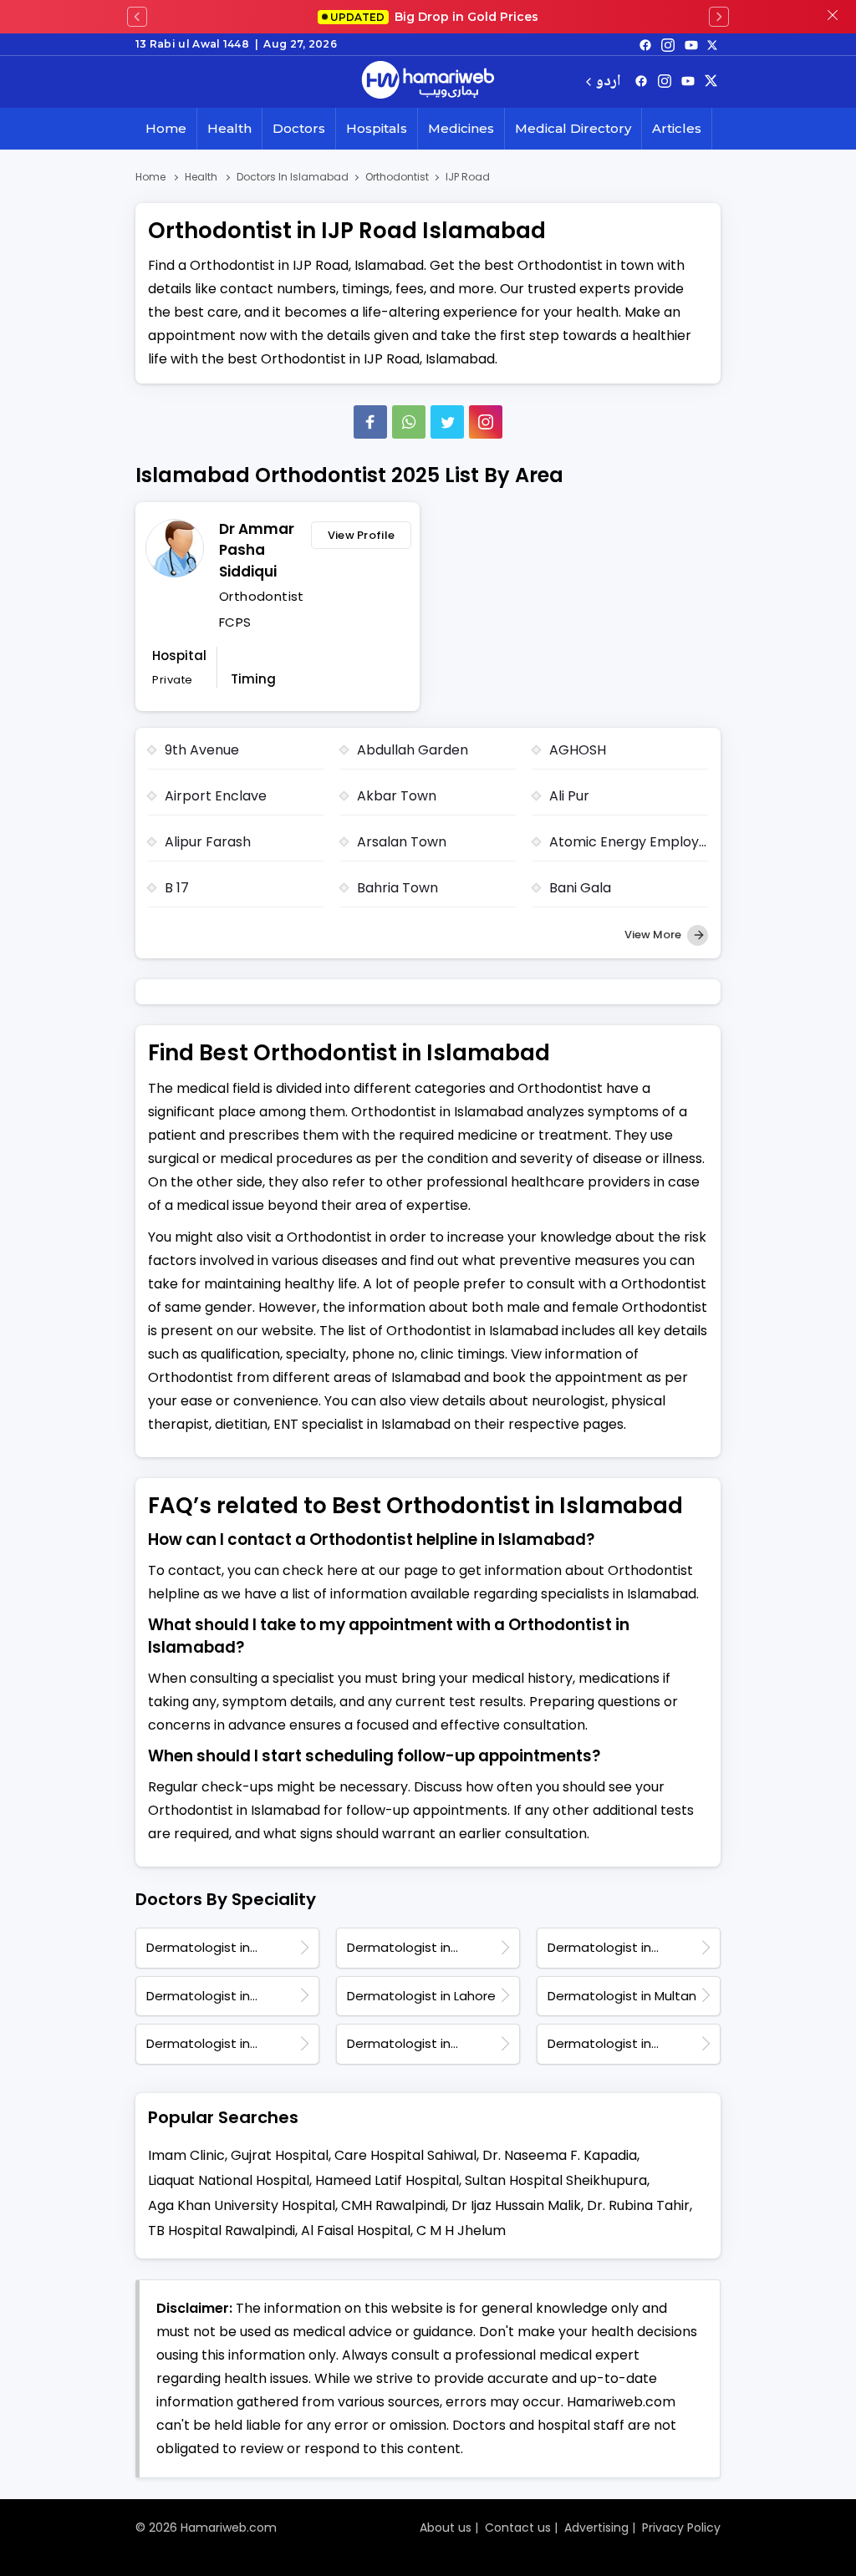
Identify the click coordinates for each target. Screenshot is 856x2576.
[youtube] (691, 44)
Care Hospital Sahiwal (405, 2155)
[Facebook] (370, 422)
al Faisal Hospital (356, 2231)
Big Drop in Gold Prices (434, 17)
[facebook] (645, 44)
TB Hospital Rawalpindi (222, 2231)
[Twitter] (447, 422)
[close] (833, 17)
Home (166, 128)
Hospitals (377, 128)
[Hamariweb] (428, 82)
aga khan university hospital (242, 2205)
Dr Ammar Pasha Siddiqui (257, 550)
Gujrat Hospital (280, 2155)
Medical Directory (573, 128)
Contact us (518, 2528)
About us (446, 2528)
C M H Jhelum (461, 2231)
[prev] (137, 17)
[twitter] (712, 44)
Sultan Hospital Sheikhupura (556, 2180)
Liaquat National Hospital (229, 2180)
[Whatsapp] (409, 422)
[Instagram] (668, 44)
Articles (677, 128)
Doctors (299, 128)
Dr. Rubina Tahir (638, 2205)
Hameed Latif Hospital (387, 2180)
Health (229, 128)
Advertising (596, 2528)
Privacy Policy (681, 2528)
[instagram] (486, 422)
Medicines (461, 128)
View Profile (362, 535)
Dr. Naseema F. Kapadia (560, 2155)
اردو (608, 82)
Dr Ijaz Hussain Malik (516, 2205)
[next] (719, 17)
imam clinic (186, 2155)
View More (654, 935)
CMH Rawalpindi (393, 2205)
